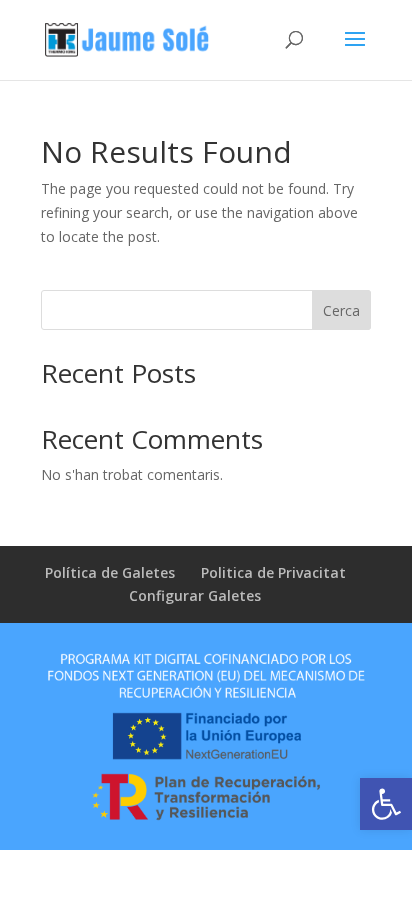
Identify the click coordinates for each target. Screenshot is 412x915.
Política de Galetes (110, 572)
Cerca (341, 310)
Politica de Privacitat (273, 572)
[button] (386, 804)
